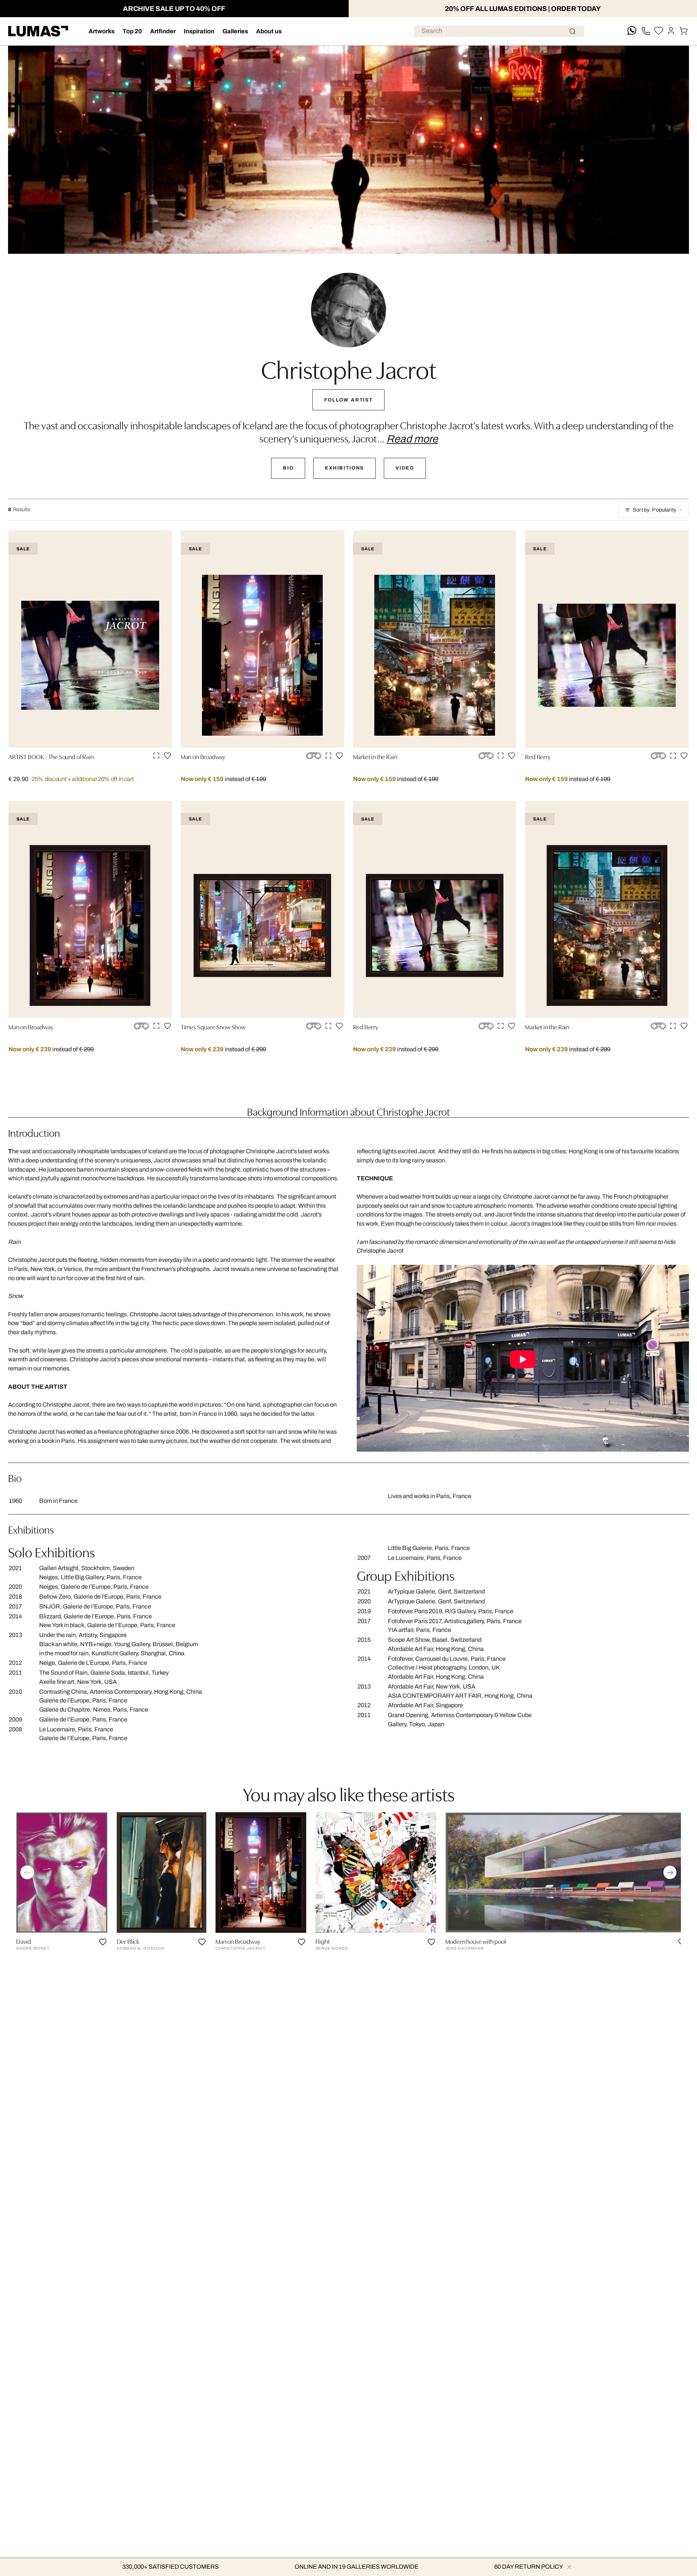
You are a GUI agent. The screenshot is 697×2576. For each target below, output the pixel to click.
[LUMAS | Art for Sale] (38, 31)
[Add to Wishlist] (167, 756)
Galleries (235, 31)
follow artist (348, 400)
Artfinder (163, 31)
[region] (348, 1884)
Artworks (102, 31)
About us (269, 31)
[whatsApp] (632, 31)
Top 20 (132, 31)
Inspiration (199, 31)
